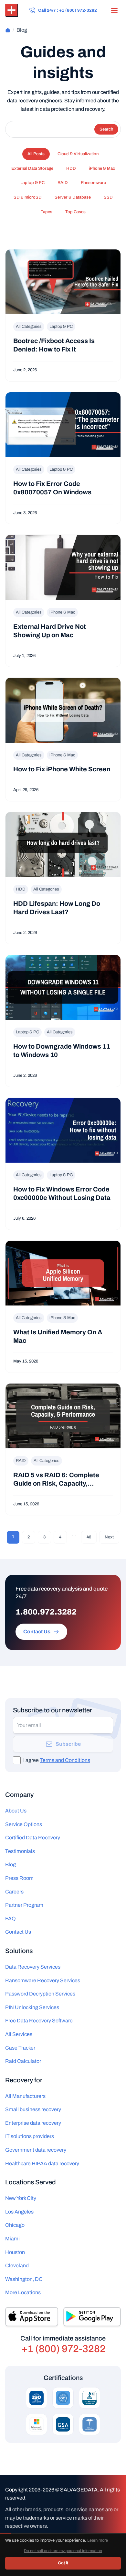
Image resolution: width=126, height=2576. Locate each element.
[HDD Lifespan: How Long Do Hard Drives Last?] (63, 878)
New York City (21, 2198)
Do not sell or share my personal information (89, 2542)
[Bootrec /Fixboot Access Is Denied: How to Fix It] (63, 315)
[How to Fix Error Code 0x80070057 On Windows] (63, 458)
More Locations (23, 2292)
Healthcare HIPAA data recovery (42, 2163)
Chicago (15, 2225)
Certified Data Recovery (33, 1838)
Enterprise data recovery (33, 2123)
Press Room (19, 1878)
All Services (19, 2034)
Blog (10, 1864)
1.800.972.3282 (46, 1612)
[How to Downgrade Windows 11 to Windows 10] (63, 1021)
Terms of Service (39, 2542)
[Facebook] (37, 2562)
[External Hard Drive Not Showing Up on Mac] (63, 601)
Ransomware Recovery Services (43, 1980)
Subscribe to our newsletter (52, 1710)
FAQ (10, 1919)
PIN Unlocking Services (32, 2007)
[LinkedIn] (50, 2562)
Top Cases (75, 212)
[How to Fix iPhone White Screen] (63, 739)
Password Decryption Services (40, 1994)
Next (109, 1537)
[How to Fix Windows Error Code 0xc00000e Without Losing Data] (63, 1164)
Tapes (47, 212)
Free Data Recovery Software (39, 2021)
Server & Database (73, 197)
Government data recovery (36, 2150)
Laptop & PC (32, 183)
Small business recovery (33, 2109)
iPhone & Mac (102, 168)
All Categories (29, 327)
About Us (16, 1811)
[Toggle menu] (114, 10)
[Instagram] (63, 2562)
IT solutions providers (30, 2136)
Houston (15, 2252)
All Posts (36, 154)
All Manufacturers (25, 2096)
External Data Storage (32, 168)
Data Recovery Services (33, 1967)
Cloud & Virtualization (78, 154)
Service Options (24, 1824)
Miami (12, 2239)
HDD (71, 168)
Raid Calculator (23, 2061)
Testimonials (20, 1851)
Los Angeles (19, 2212)
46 (89, 1537)
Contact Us (18, 1932)
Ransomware (93, 183)
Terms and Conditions (65, 1760)
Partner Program (24, 1905)
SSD (108, 197)
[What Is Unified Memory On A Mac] (63, 1307)
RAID (63, 183)
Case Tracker (20, 2048)
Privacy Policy (14, 2542)
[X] (76, 2562)
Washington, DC (24, 2279)
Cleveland (17, 2265)
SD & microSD (28, 197)
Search (106, 129)
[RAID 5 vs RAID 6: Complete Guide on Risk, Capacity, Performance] (63, 1449)
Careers (14, 1892)
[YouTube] (89, 2562)
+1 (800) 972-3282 (63, 2349)
